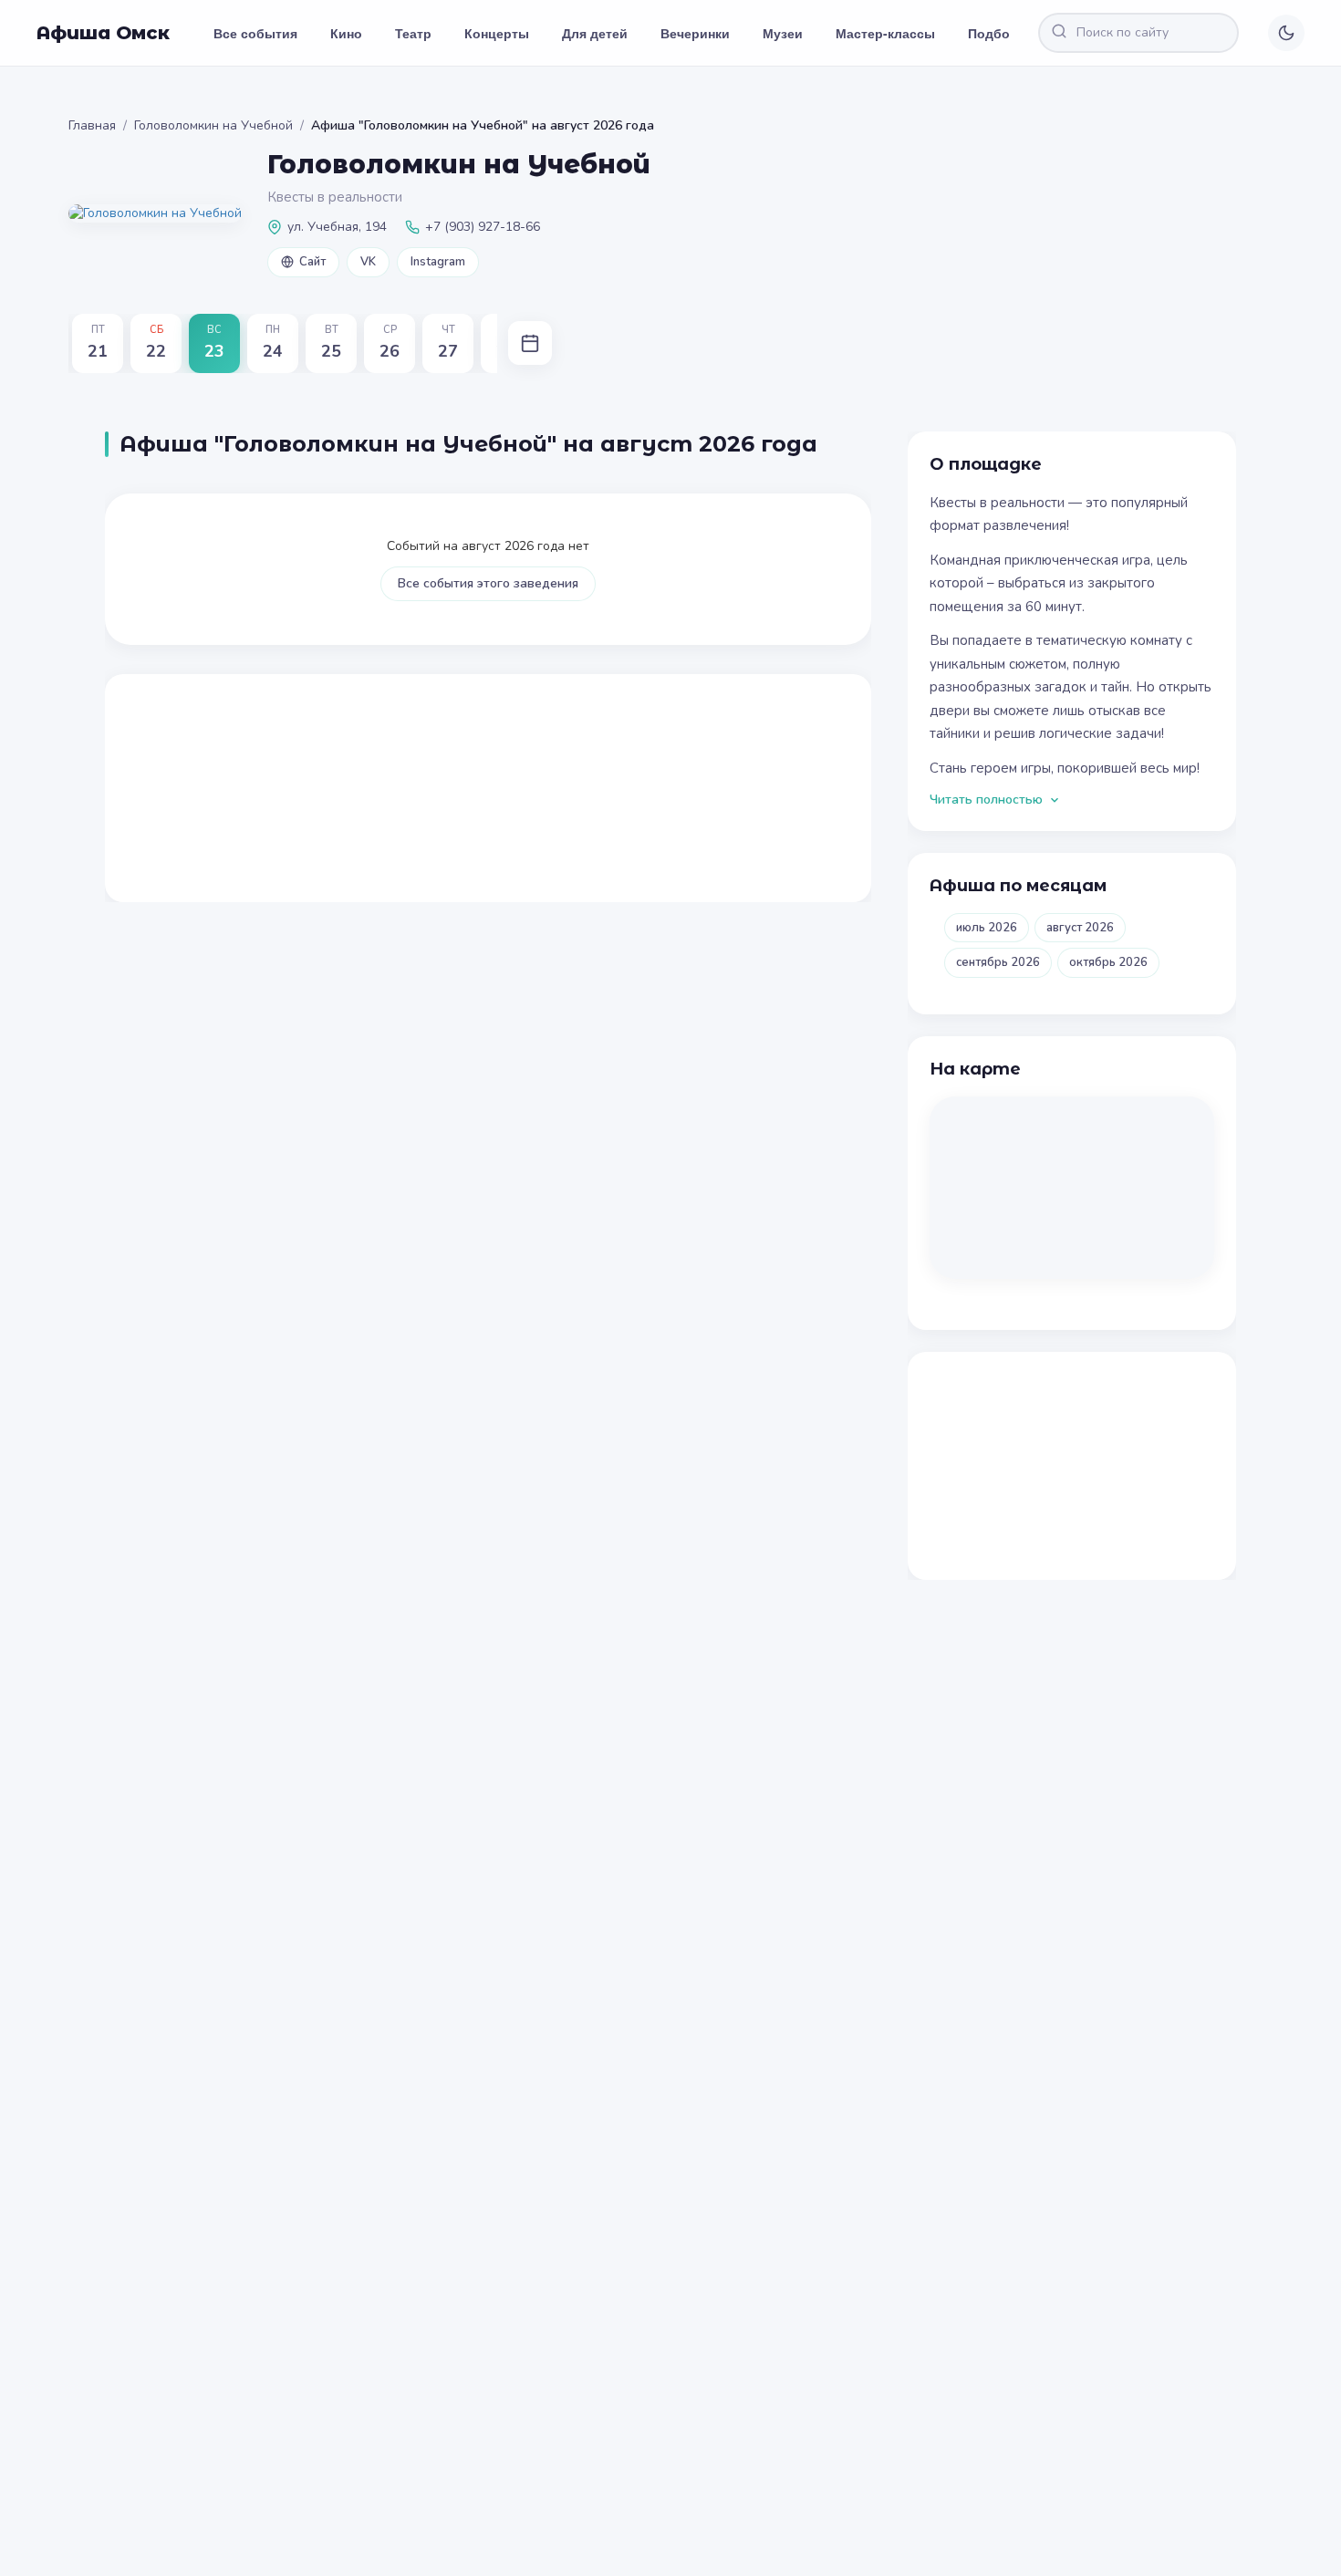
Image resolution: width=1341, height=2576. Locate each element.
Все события (255, 33)
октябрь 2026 (1108, 962)
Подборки (1000, 33)
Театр (413, 33)
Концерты (497, 33)
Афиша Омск (103, 33)
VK (368, 262)
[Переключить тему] (1286, 33)
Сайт (312, 262)
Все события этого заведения (488, 583)
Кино (346, 33)
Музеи (783, 33)
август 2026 (1080, 928)
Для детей (595, 33)
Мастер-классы (885, 33)
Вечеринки (695, 33)
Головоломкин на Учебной (213, 125)
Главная (92, 125)
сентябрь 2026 (998, 962)
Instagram (438, 262)
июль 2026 (987, 928)
